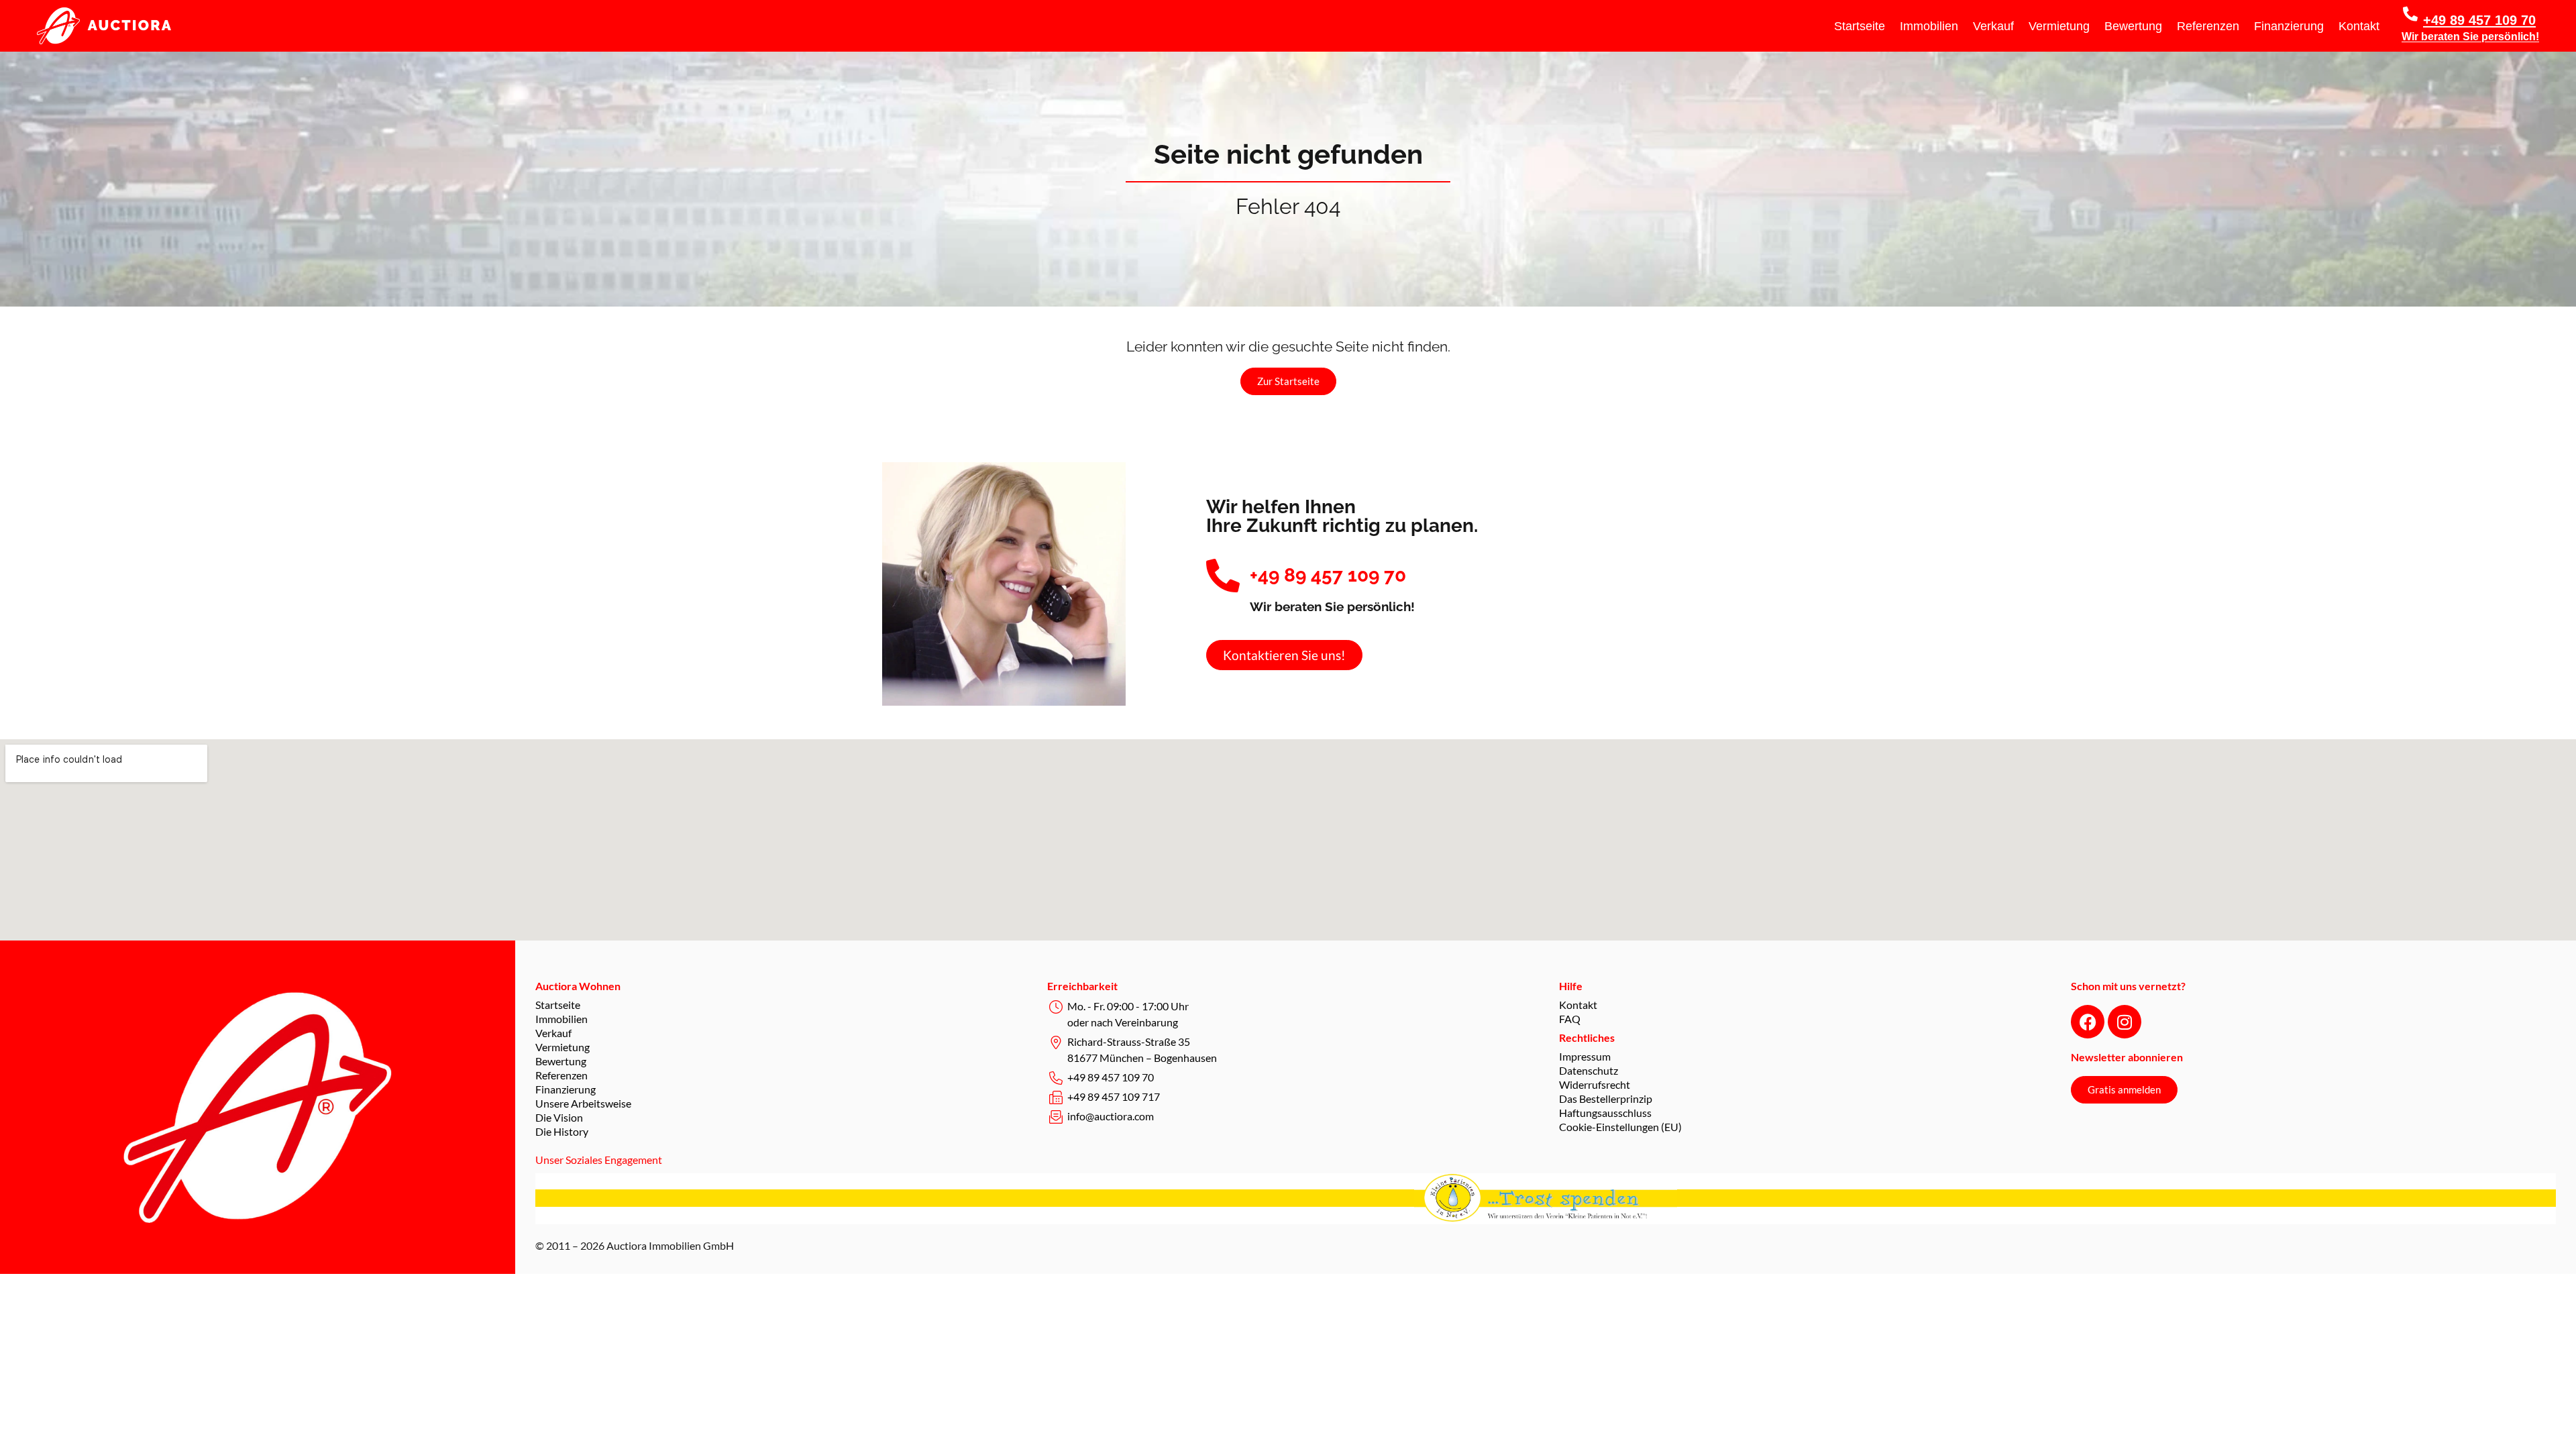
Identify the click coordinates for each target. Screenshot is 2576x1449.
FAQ (1570, 1019)
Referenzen (2208, 26)
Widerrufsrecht (1595, 1084)
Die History (562, 1131)
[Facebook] (2088, 1022)
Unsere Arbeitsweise (583, 1103)
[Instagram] (2125, 1022)
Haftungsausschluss (1605, 1113)
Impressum (1585, 1056)
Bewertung (2133, 26)
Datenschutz (1589, 1070)
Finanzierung (2289, 26)
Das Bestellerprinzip (1606, 1098)
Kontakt (2359, 26)
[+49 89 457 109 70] (2410, 14)
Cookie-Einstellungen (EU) (1620, 1127)
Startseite (1860, 26)
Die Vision (559, 1117)
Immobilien (1929, 26)
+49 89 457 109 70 (2479, 20)
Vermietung (2059, 26)
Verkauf (1993, 26)
